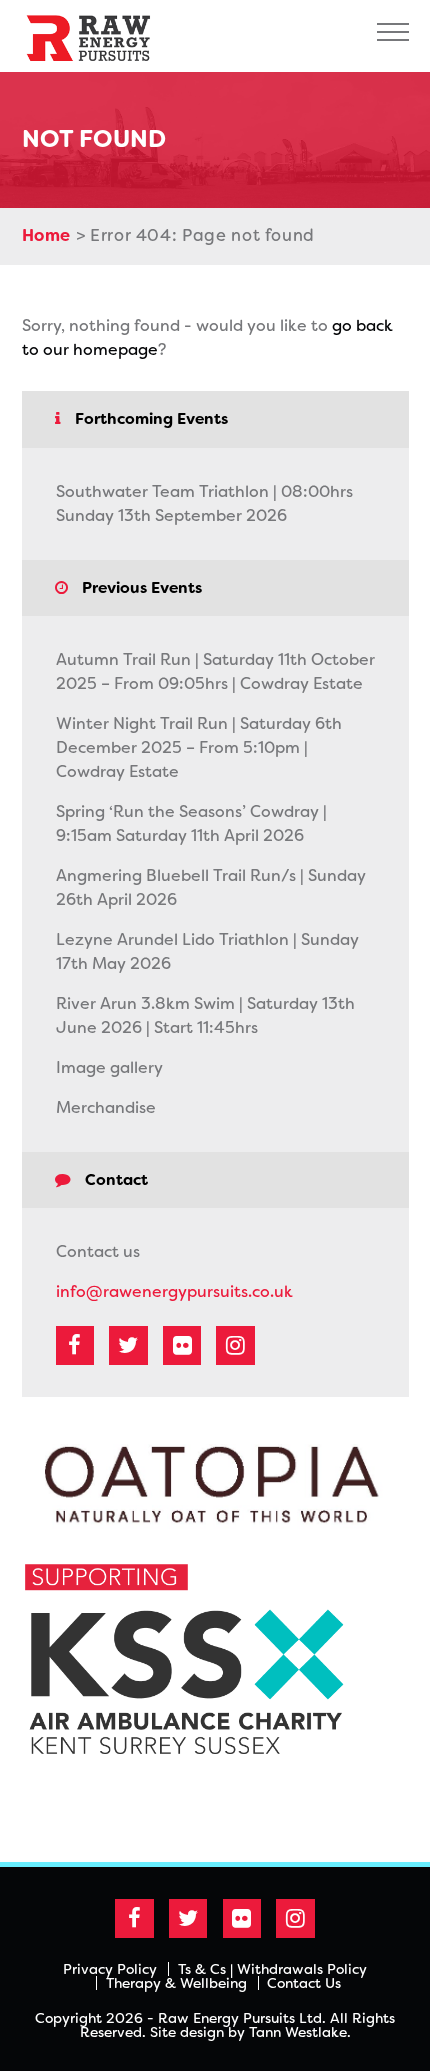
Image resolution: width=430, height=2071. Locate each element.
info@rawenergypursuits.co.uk (174, 1291)
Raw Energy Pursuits (97, 36)
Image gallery (109, 1067)
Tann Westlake (298, 2032)
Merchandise (106, 1107)
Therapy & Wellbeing (176, 1983)
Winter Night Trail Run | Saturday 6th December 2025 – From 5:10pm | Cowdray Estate (199, 747)
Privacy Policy (110, 1969)
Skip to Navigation (393, 32)
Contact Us (304, 1983)
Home (47, 235)
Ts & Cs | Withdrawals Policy (272, 1969)
